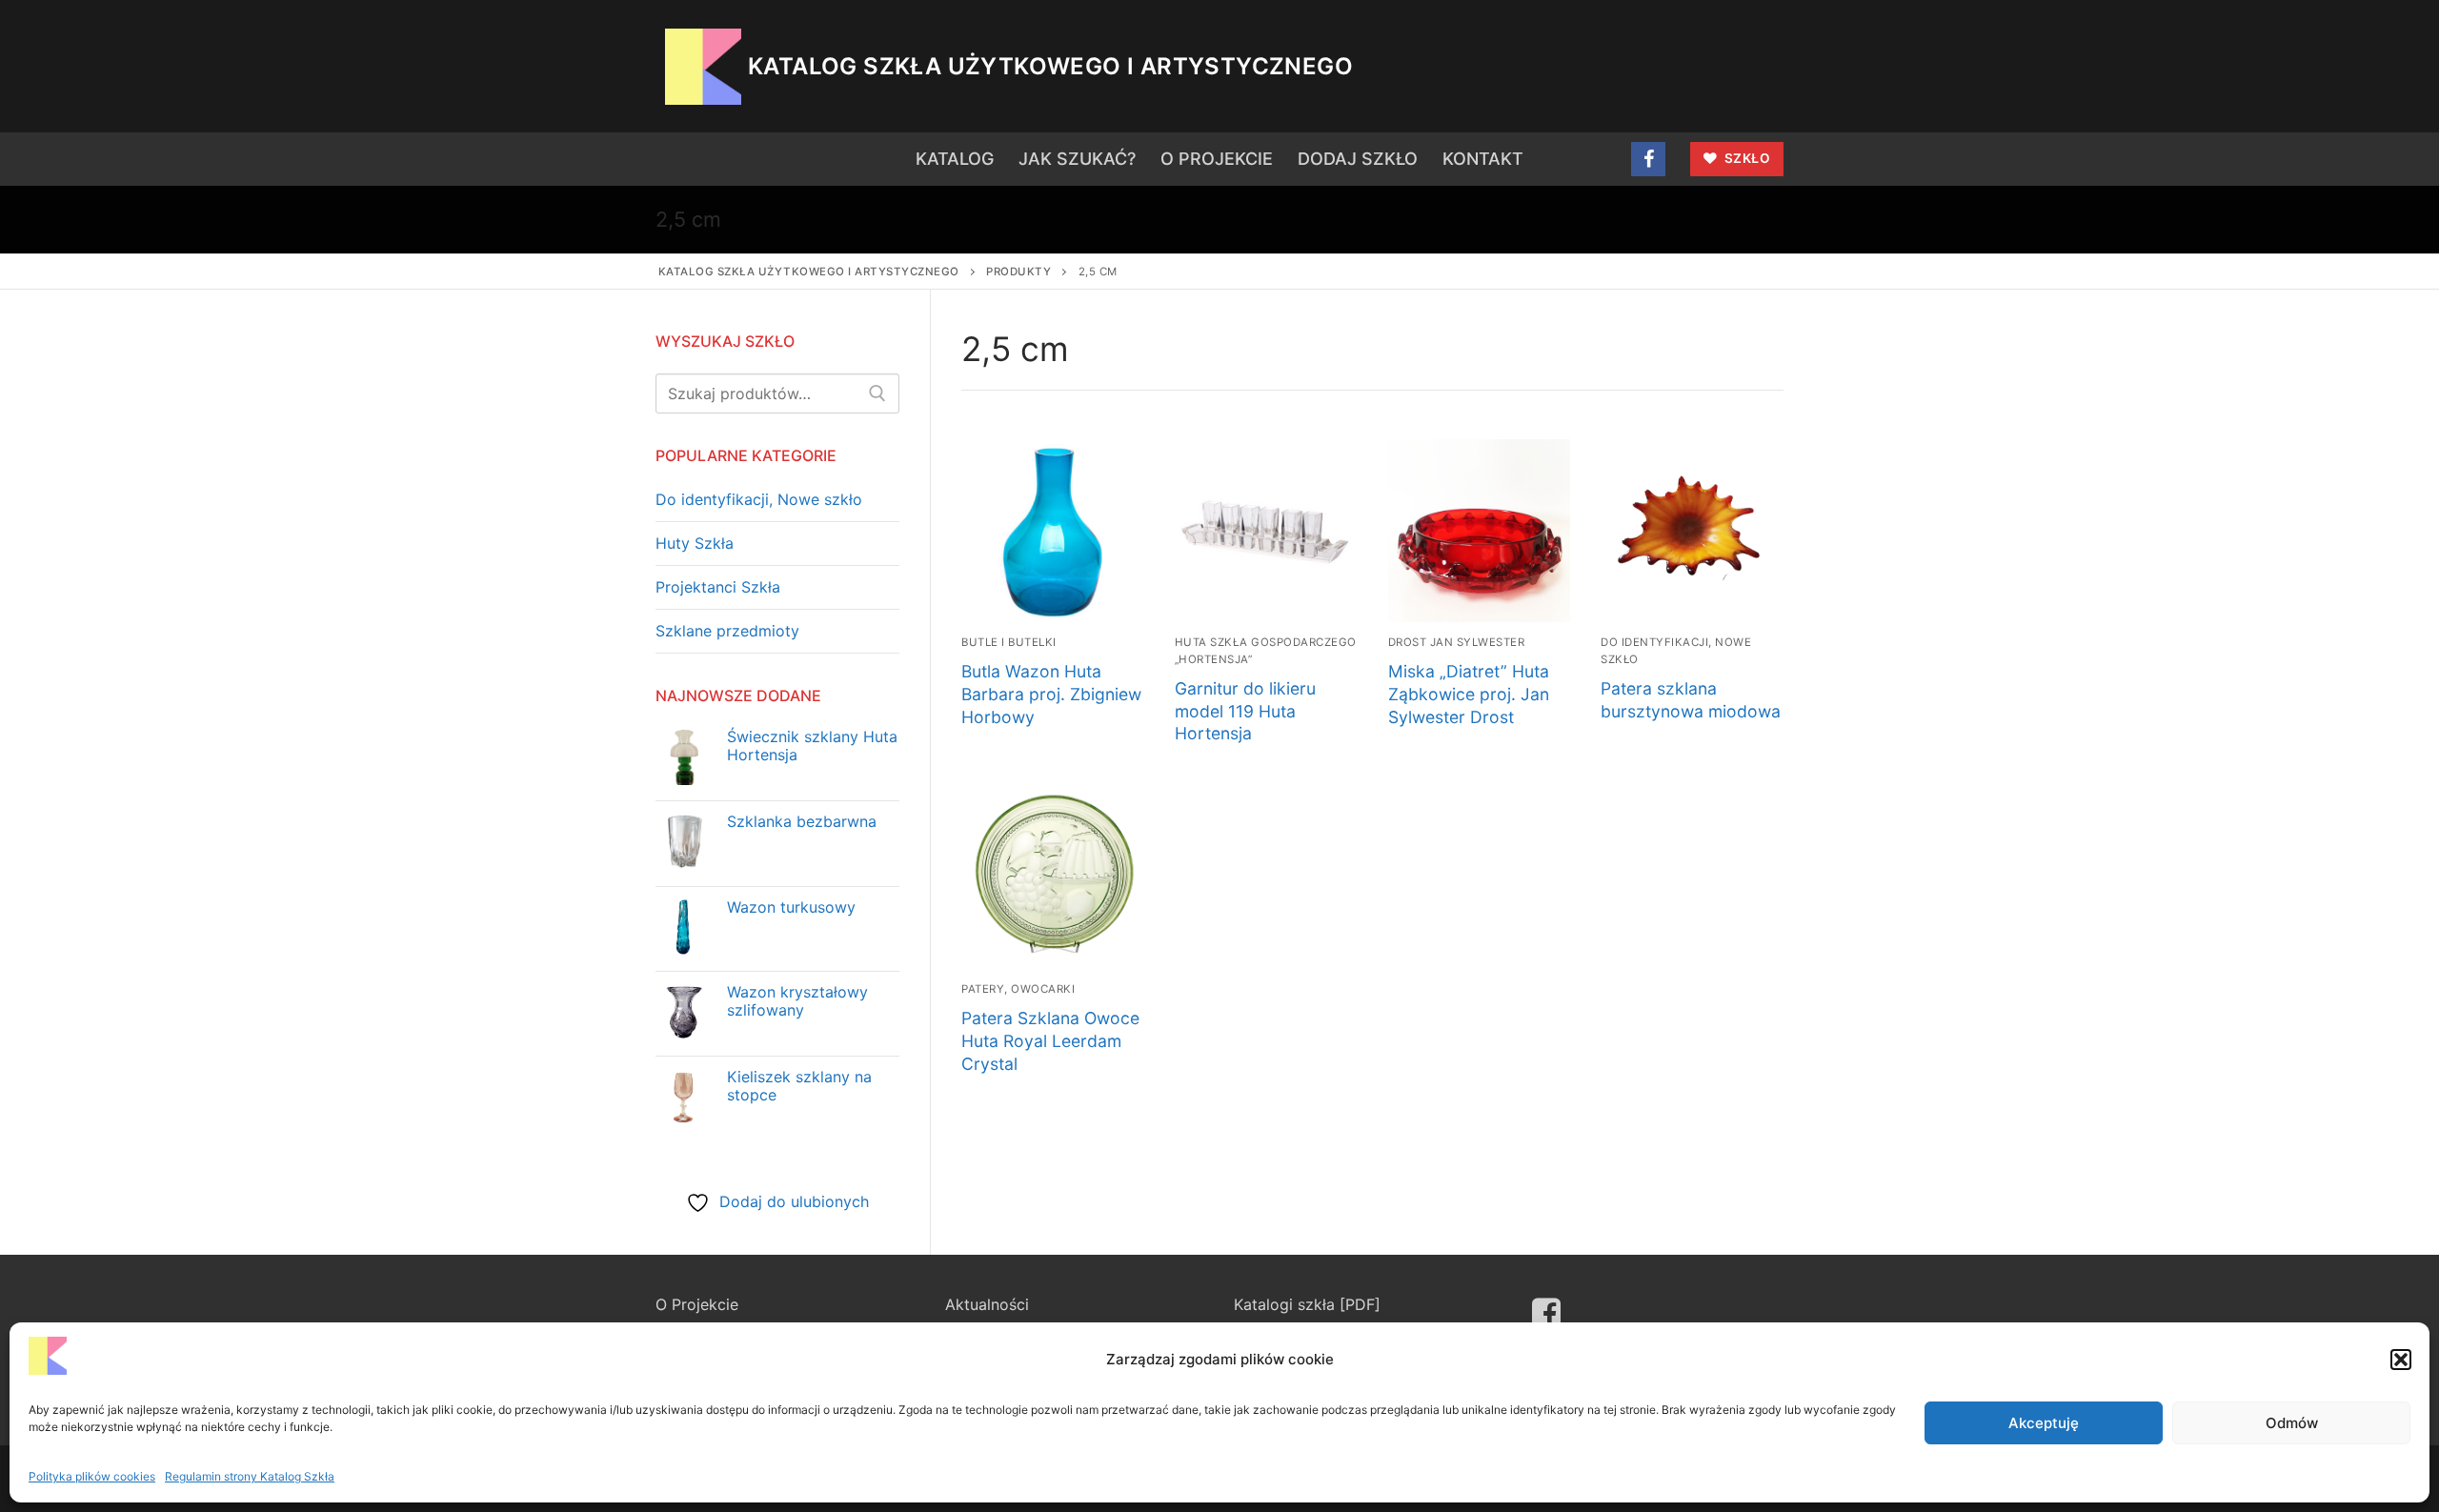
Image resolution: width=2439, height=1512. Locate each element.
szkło (1745, 158)
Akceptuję (2044, 1423)
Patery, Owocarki (1018, 989)
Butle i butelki (1009, 642)
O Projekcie (697, 1304)
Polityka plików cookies (92, 1476)
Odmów (2292, 1423)
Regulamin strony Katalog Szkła (250, 1476)
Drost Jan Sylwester (1457, 642)
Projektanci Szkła (718, 587)
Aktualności (987, 1304)
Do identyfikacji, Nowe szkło (759, 499)
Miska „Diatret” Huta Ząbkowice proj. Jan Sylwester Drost (1469, 694)
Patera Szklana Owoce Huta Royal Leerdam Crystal (1050, 1041)
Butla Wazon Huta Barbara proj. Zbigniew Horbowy (1051, 694)
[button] (2401, 1360)
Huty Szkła (695, 543)
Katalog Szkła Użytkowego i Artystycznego (1050, 66)
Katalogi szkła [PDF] (1307, 1304)
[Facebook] (1648, 159)
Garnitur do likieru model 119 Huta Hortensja (1245, 711)
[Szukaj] (877, 393)
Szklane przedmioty (727, 631)
